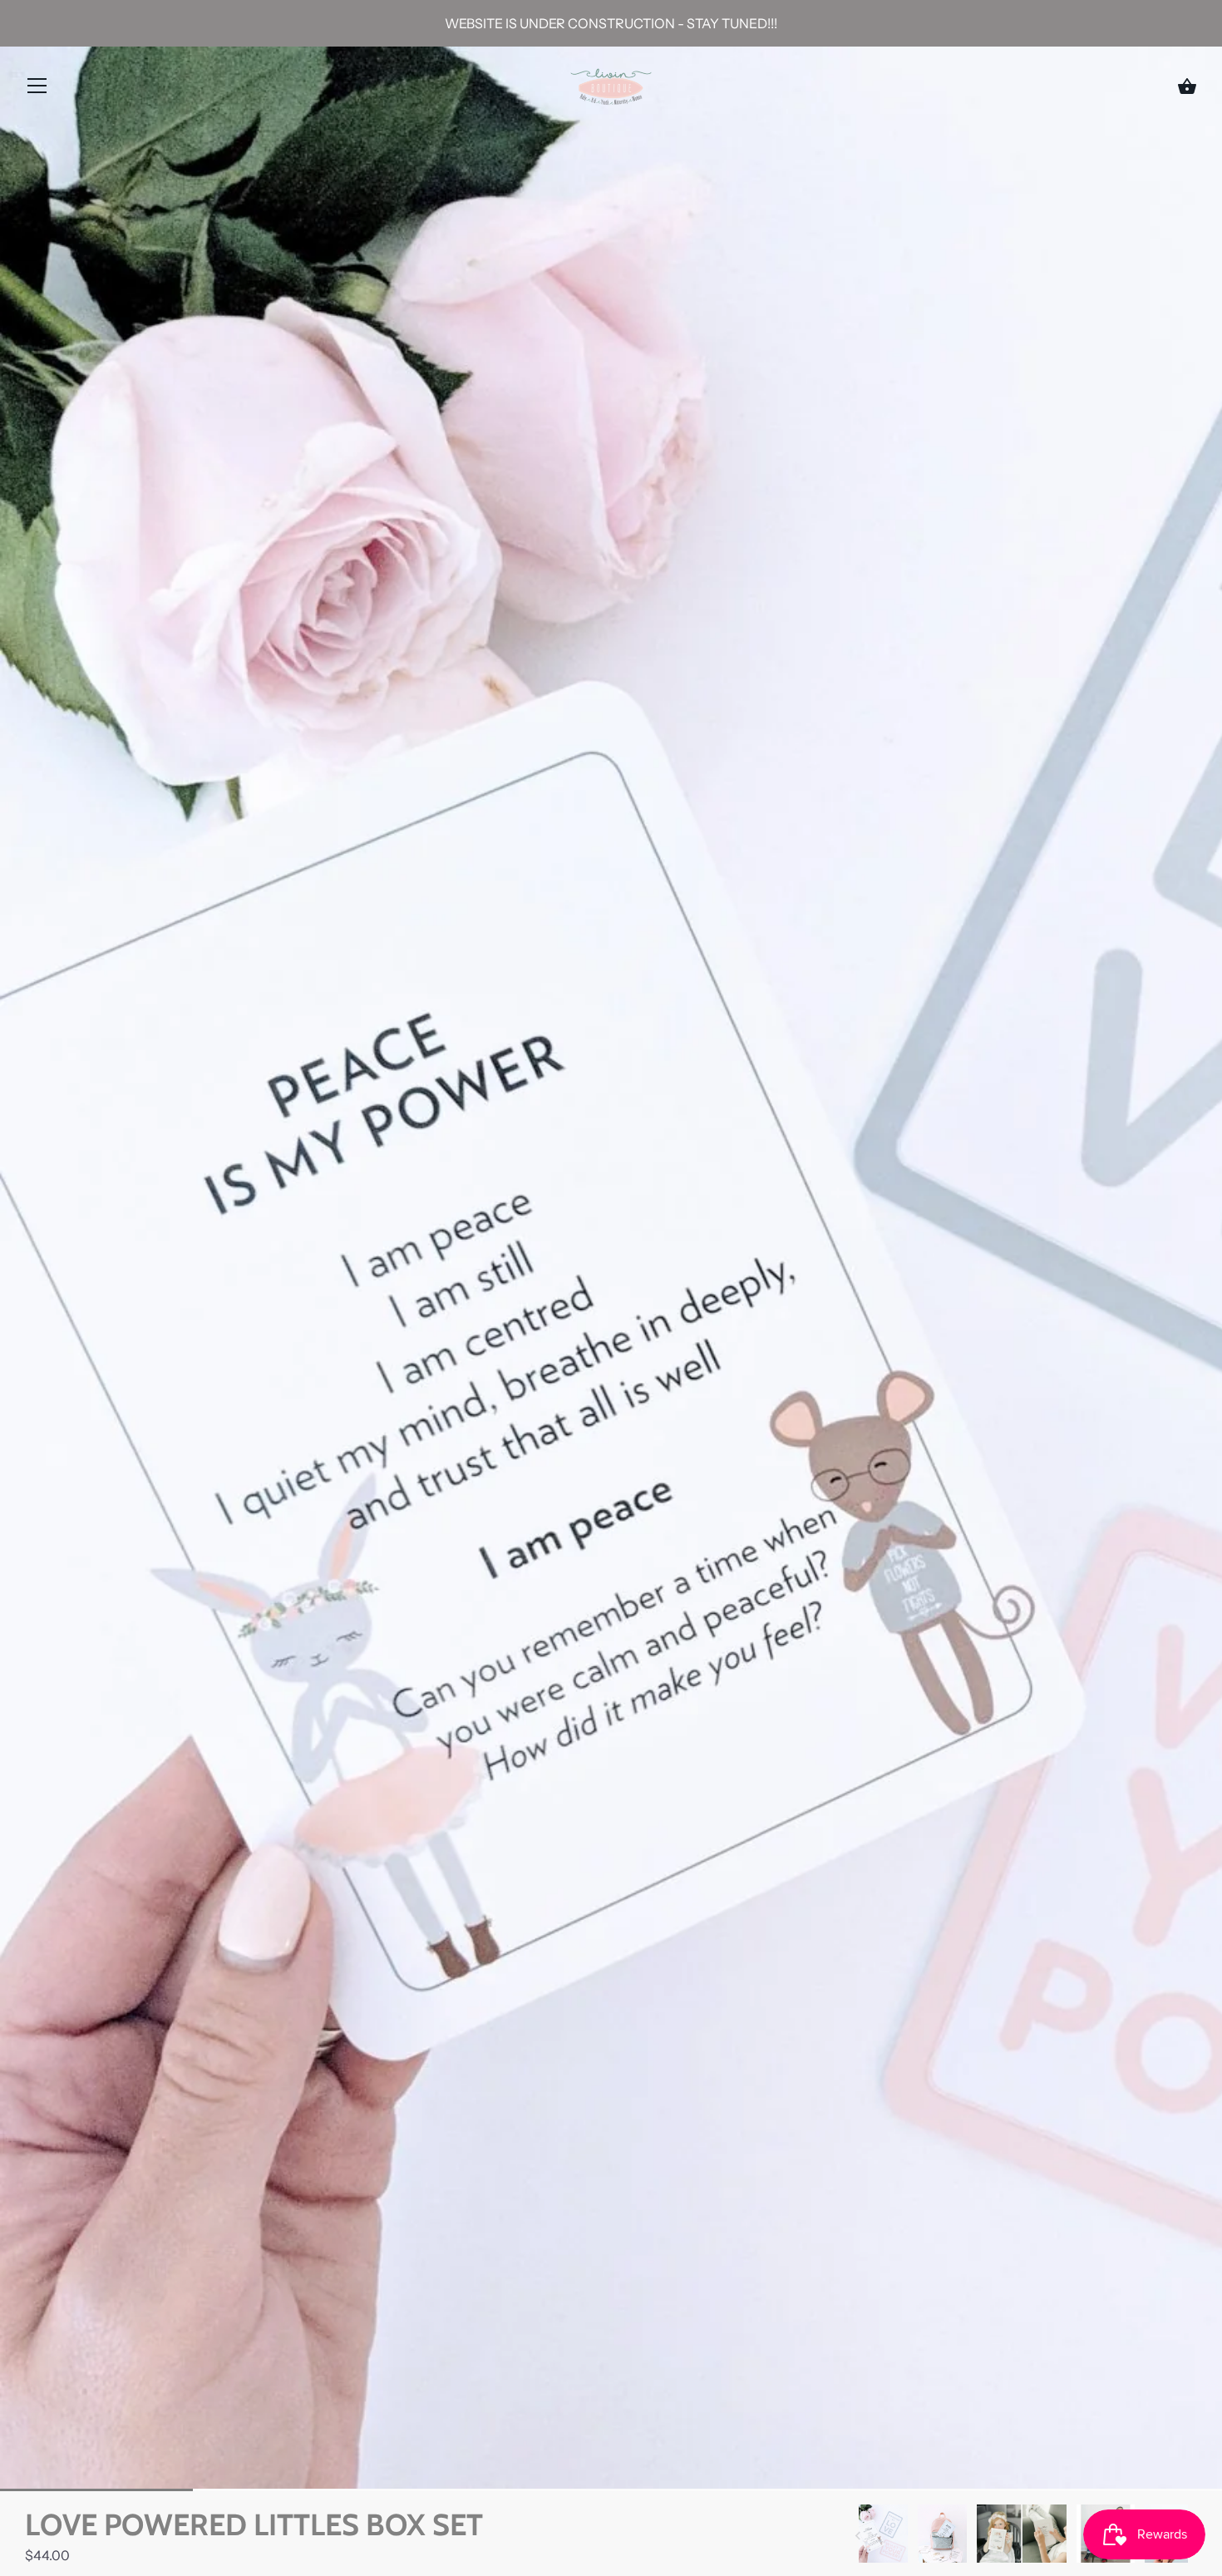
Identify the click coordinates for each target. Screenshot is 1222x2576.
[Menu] (37, 89)
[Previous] (858, 2536)
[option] (883, 2536)
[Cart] (1187, 86)
